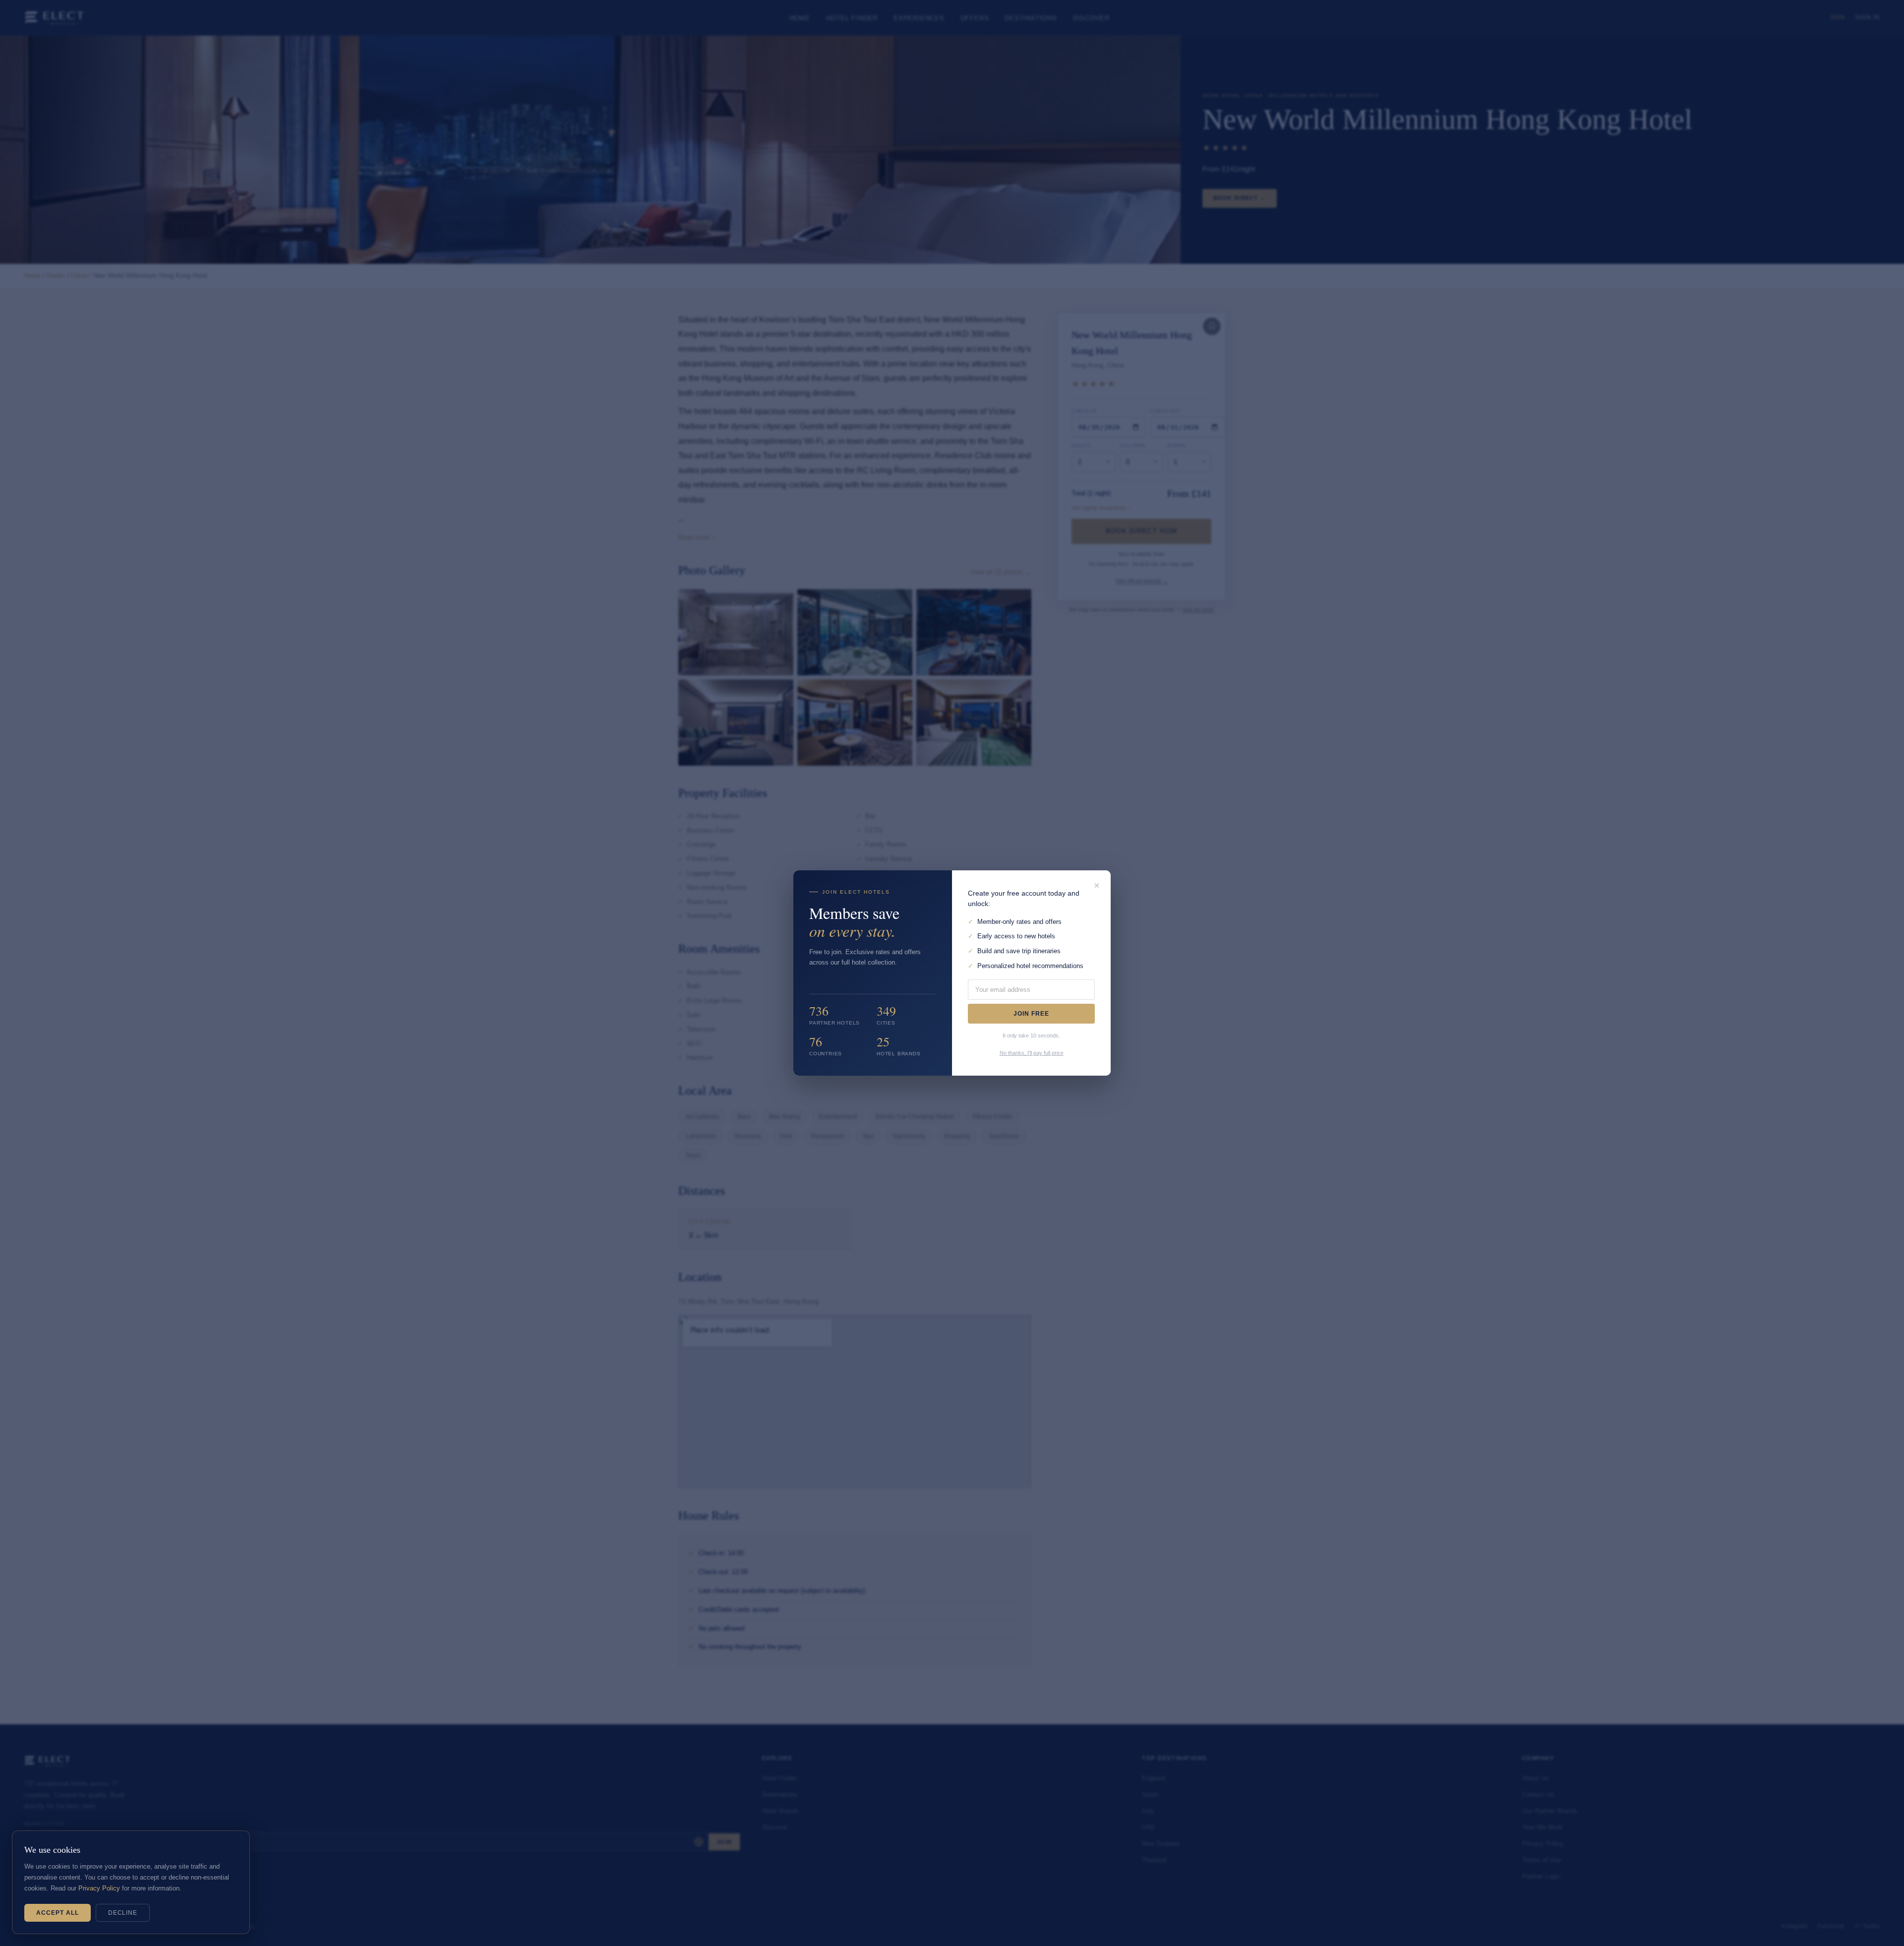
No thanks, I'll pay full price (1032, 1053)
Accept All (58, 1913)
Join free (1031, 1014)
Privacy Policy (99, 1888)
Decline (123, 1913)
